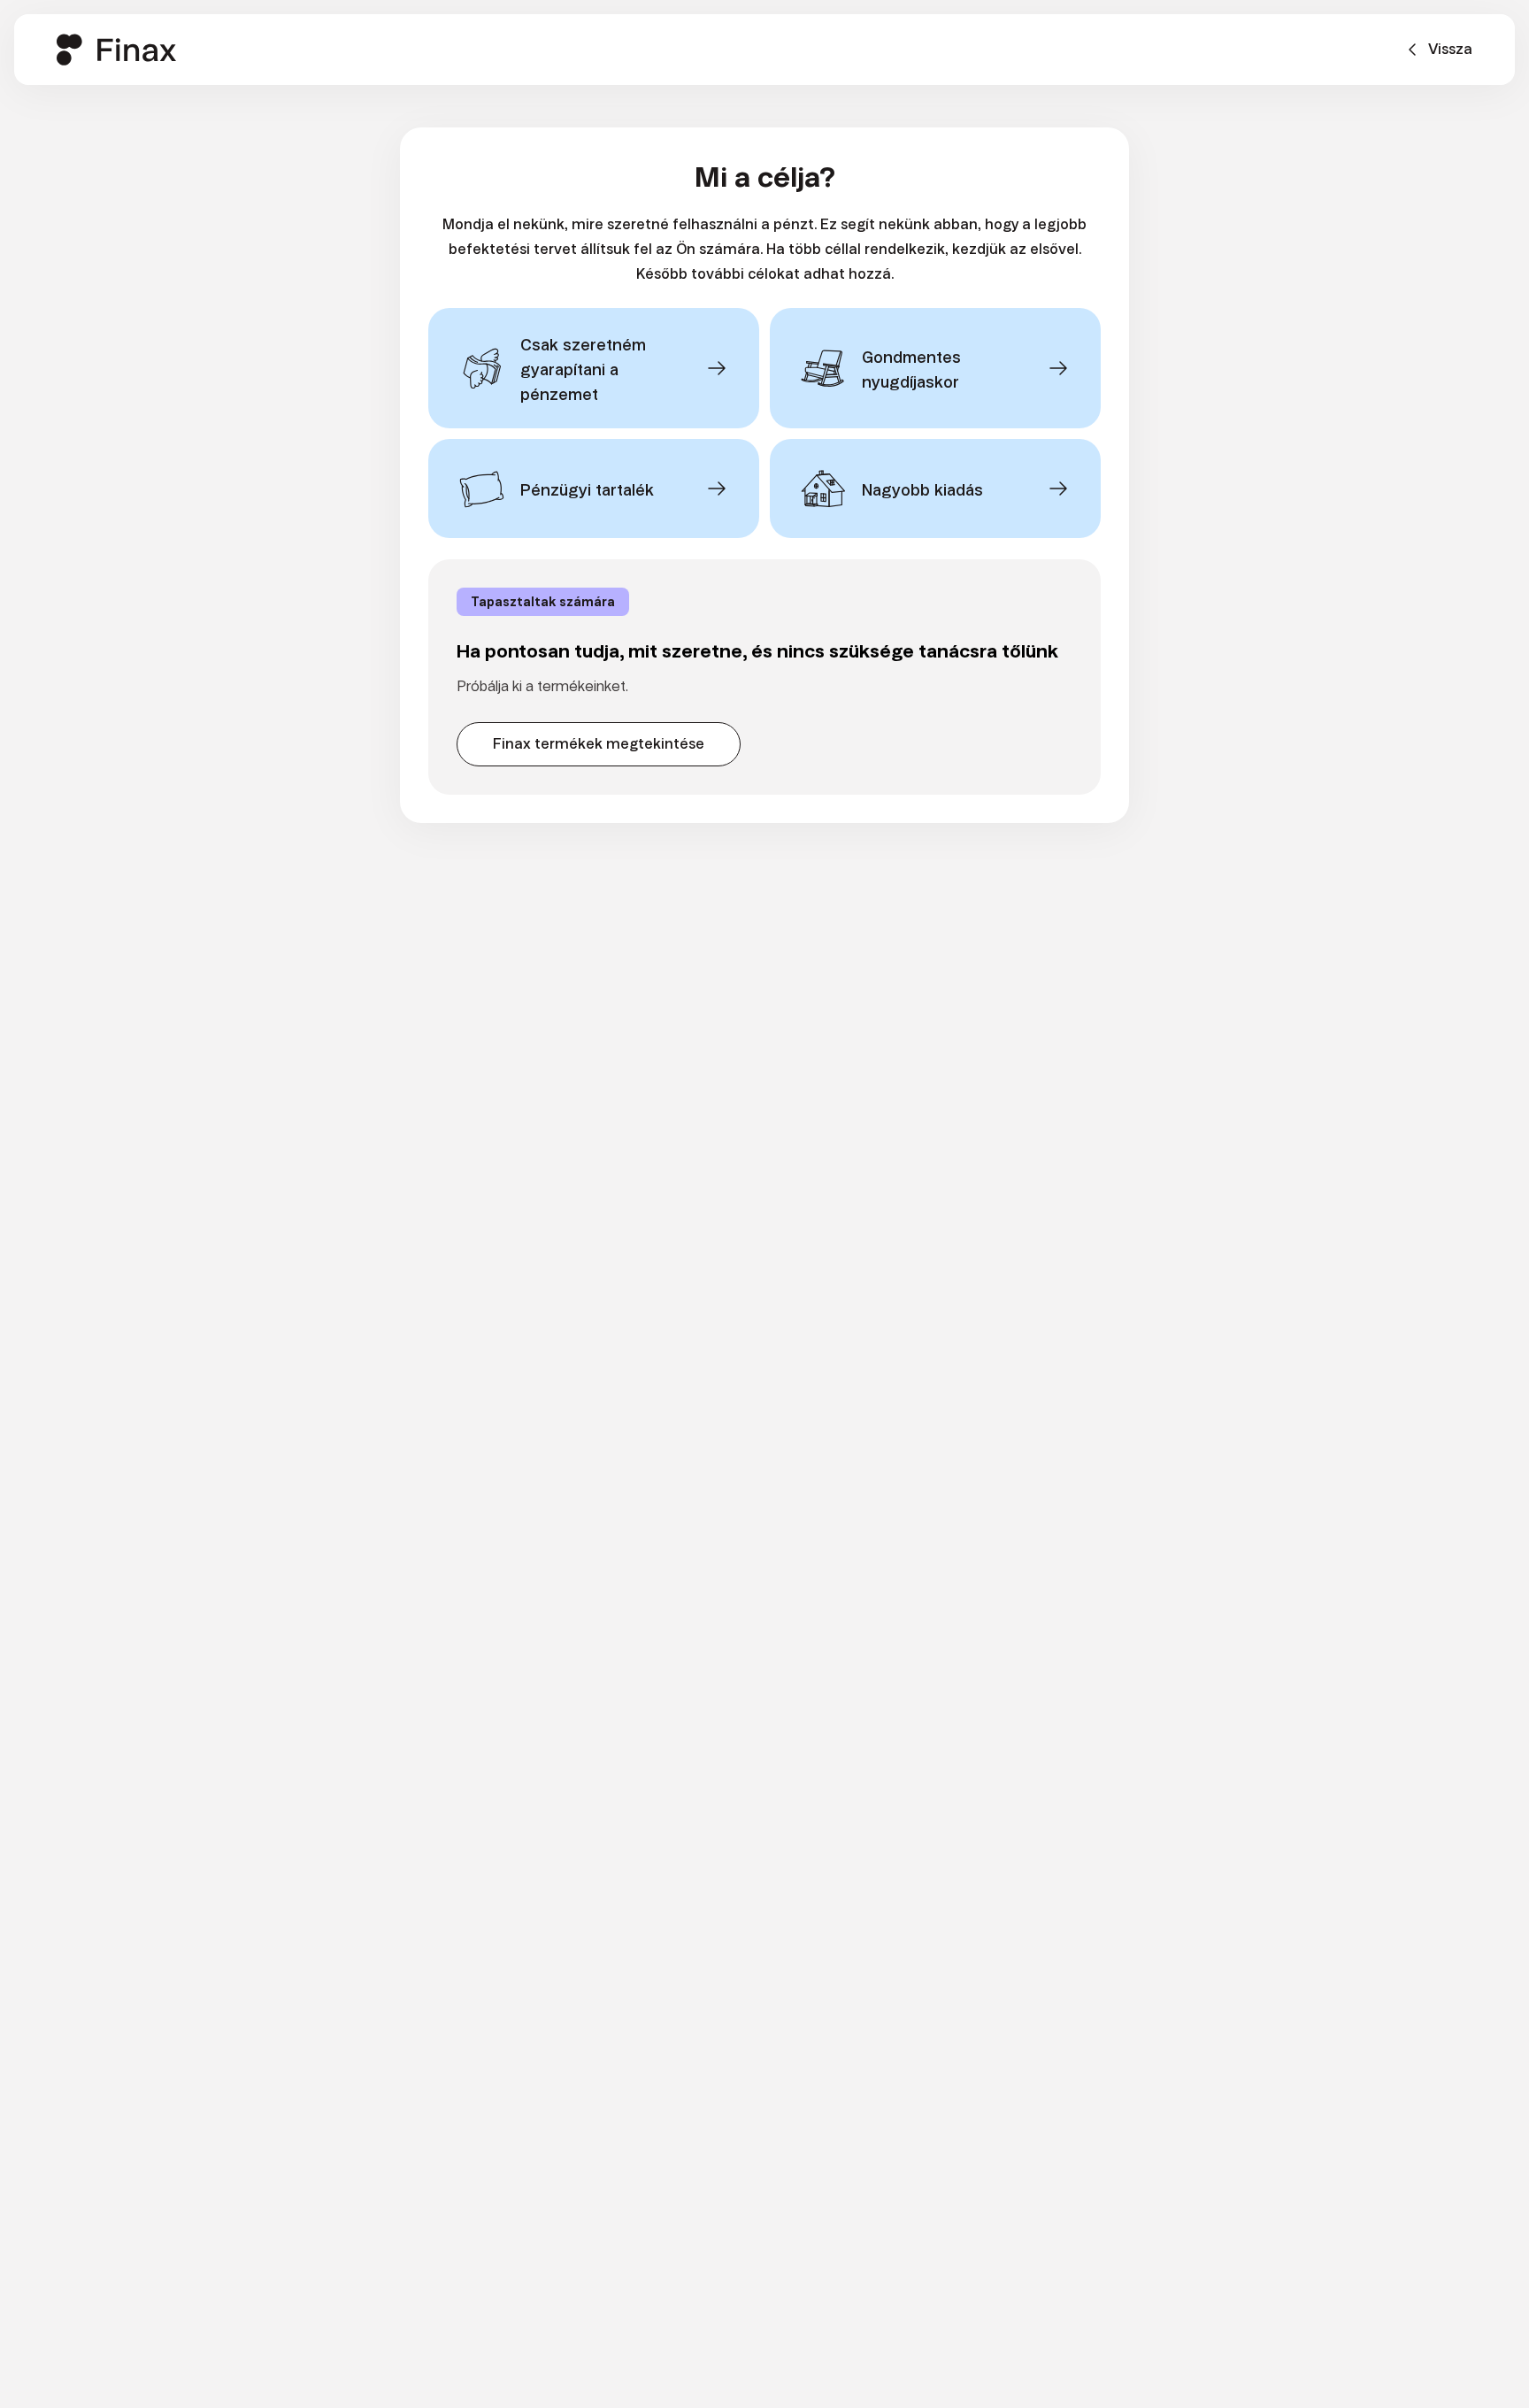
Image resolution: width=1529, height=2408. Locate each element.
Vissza (1450, 49)
